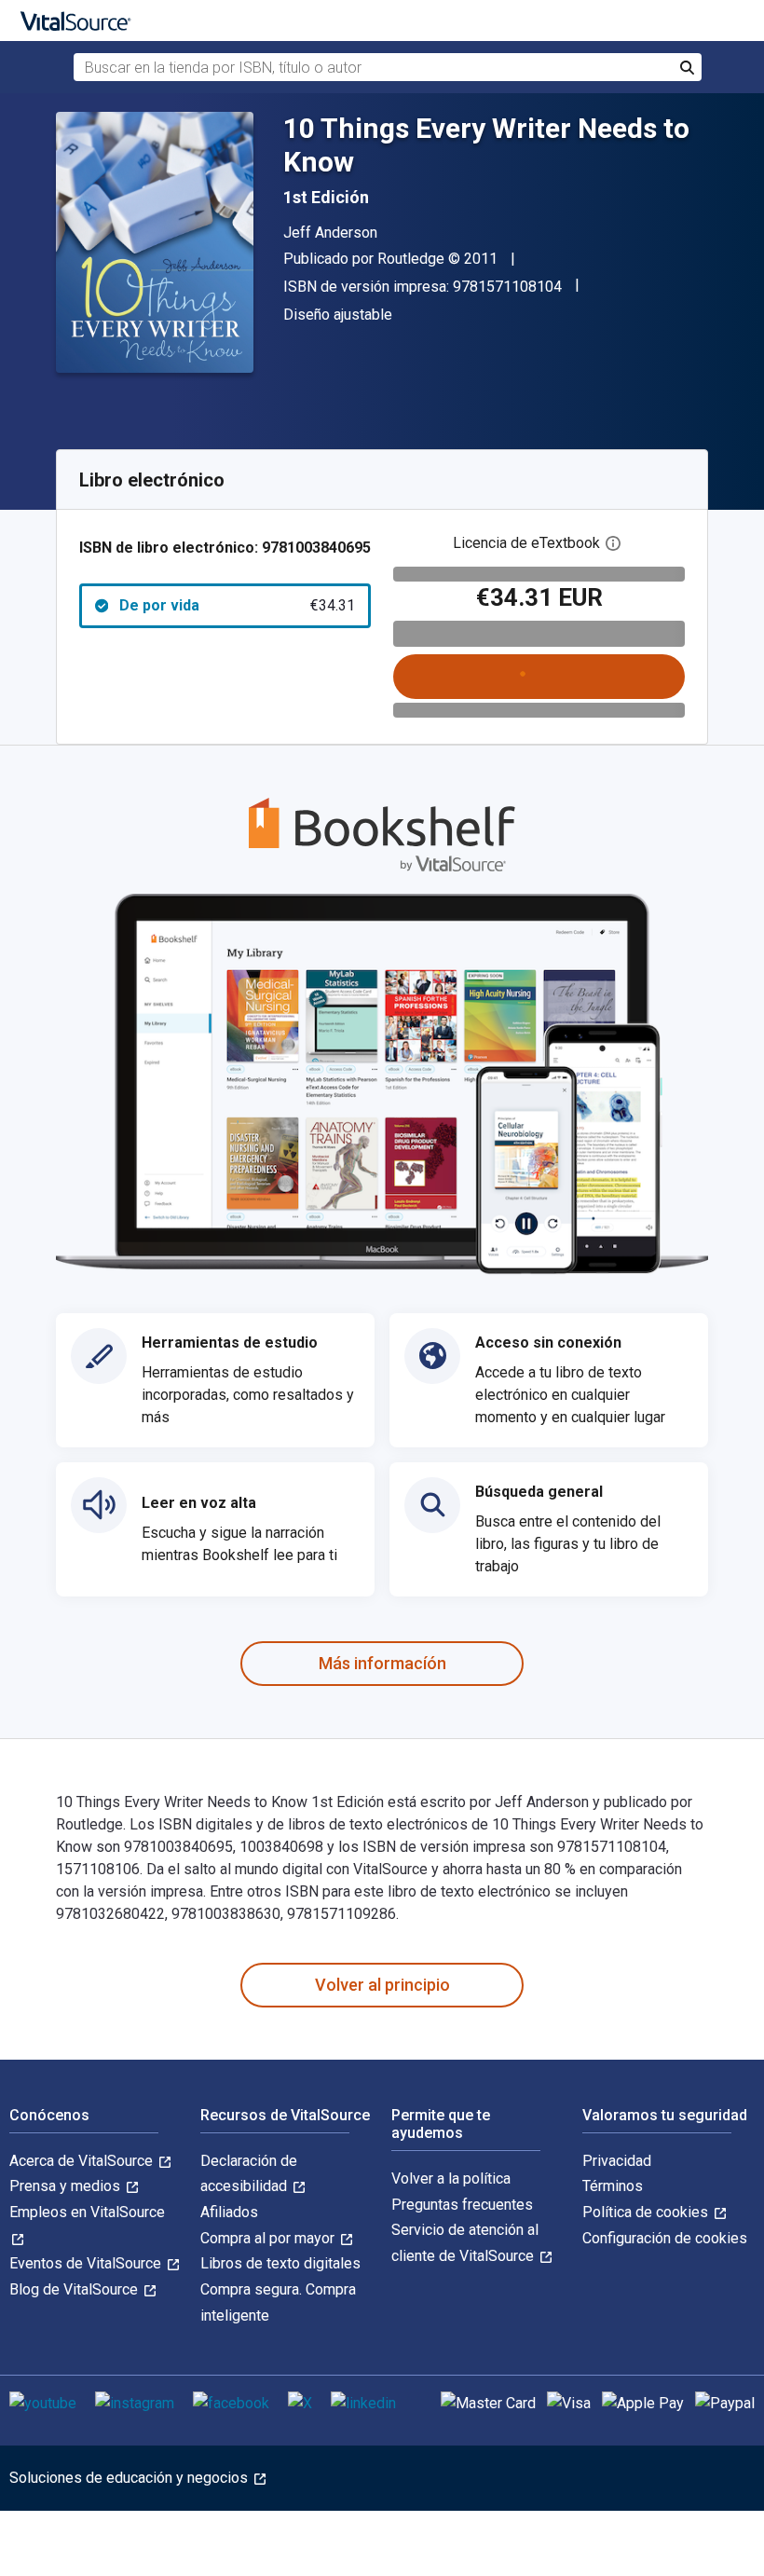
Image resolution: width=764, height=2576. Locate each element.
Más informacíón (382, 1663)
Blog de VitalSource (75, 2289)
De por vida (237, 605)
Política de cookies (647, 2212)
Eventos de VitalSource (87, 2263)
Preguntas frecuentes (462, 2205)
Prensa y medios (67, 2186)
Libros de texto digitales (280, 2263)
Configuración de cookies (665, 2238)
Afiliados (229, 2212)
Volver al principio (382, 1985)
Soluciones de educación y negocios (130, 2478)
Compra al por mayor (269, 2238)
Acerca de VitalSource (83, 2161)
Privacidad (617, 2161)
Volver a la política (451, 2179)
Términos (613, 2186)
